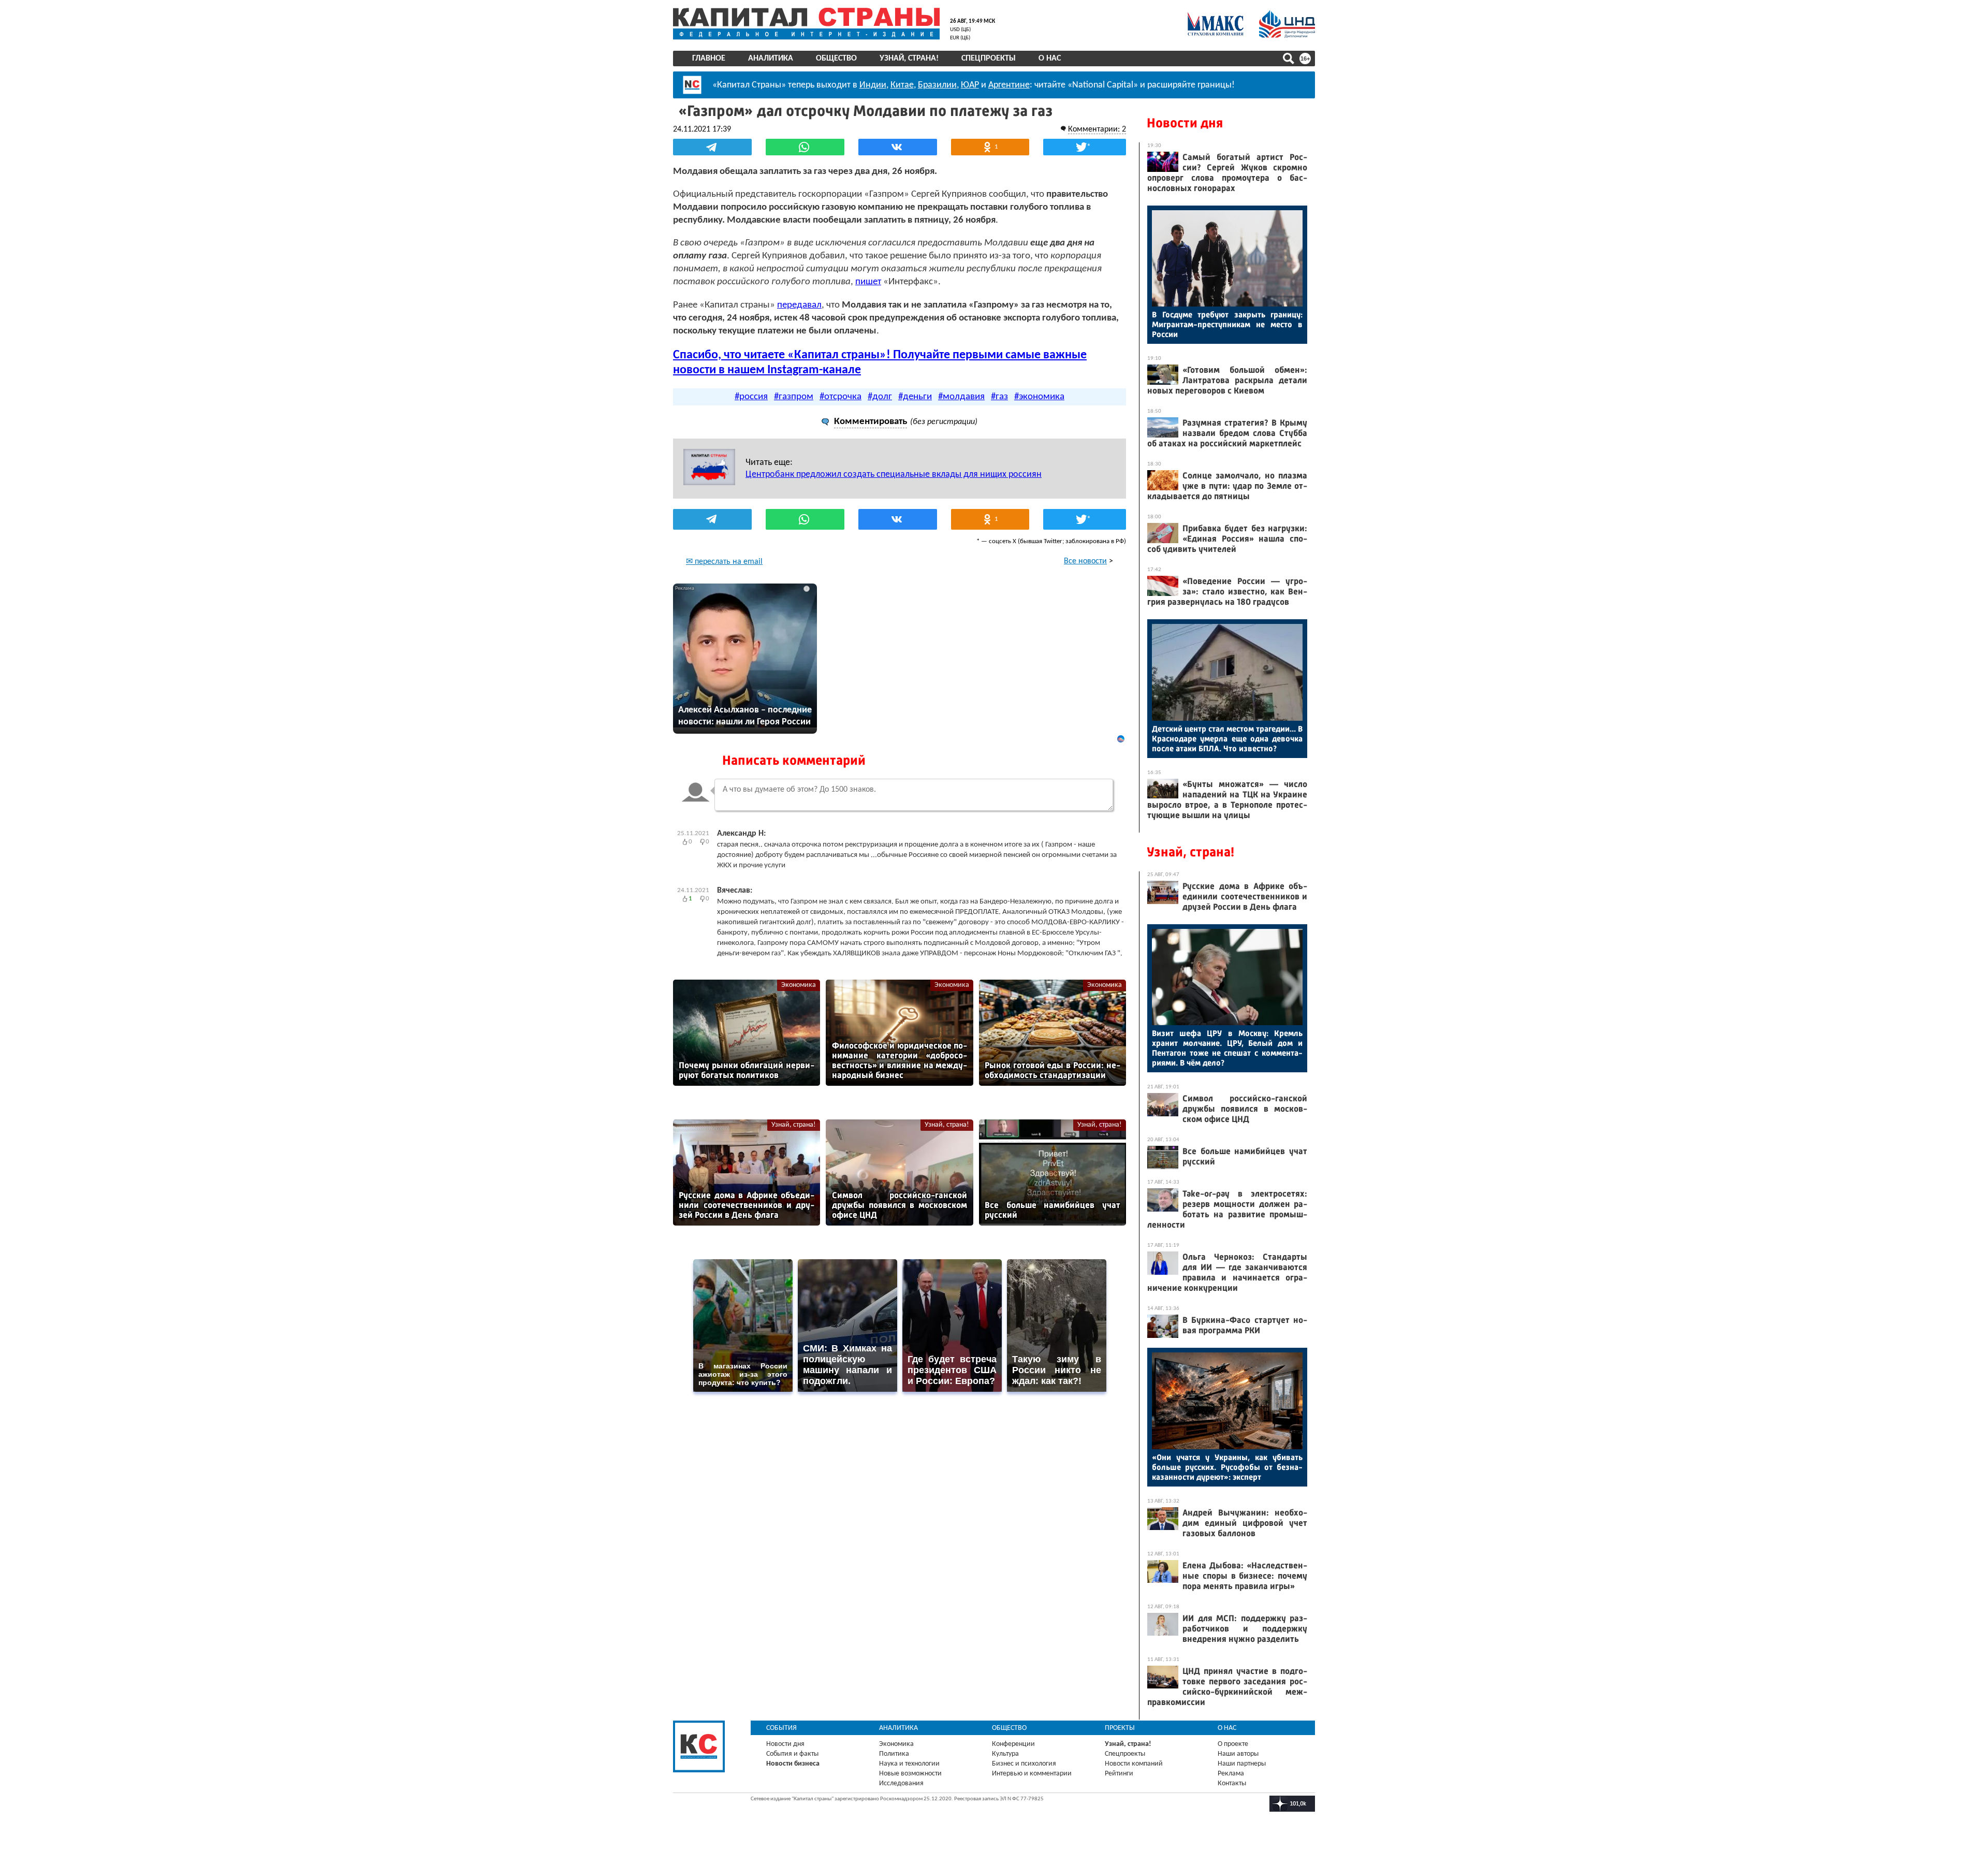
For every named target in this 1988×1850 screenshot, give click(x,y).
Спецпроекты (989, 59)
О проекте (1233, 1744)
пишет (868, 282)
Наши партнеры (1242, 1764)
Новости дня (1185, 123)
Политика (894, 1754)
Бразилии (937, 85)
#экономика (1039, 397)
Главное (709, 59)
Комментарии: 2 (1097, 129)
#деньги (915, 397)
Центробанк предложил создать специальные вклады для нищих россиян (894, 475)
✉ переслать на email (724, 562)
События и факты (792, 1754)
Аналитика (771, 59)
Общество (836, 59)
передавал (799, 305)
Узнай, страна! (909, 59)
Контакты (1232, 1783)
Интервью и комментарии (1032, 1774)
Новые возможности (910, 1774)
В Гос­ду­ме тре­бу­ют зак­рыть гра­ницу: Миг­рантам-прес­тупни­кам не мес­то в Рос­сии (1227, 324)
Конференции (1013, 1744)
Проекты (1120, 1728)
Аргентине (1009, 85)
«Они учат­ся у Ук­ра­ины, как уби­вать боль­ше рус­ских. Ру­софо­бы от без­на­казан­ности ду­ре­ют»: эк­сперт (1227, 1467)
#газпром (794, 397)
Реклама (1231, 1774)
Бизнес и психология (1024, 1764)
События (781, 1728)
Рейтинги (1119, 1774)
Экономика (799, 985)
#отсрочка (840, 397)
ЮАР (970, 85)
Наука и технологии (909, 1764)
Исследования (901, 1783)
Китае (902, 85)
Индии (873, 85)
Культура (1005, 1754)
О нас (1050, 59)
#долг (880, 397)
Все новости (1085, 561)
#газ (999, 397)
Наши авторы (1238, 1754)
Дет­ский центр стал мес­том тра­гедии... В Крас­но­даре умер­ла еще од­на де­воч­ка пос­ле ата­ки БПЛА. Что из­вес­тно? (1227, 739)
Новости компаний (1134, 1764)
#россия (751, 397)
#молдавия (961, 397)
